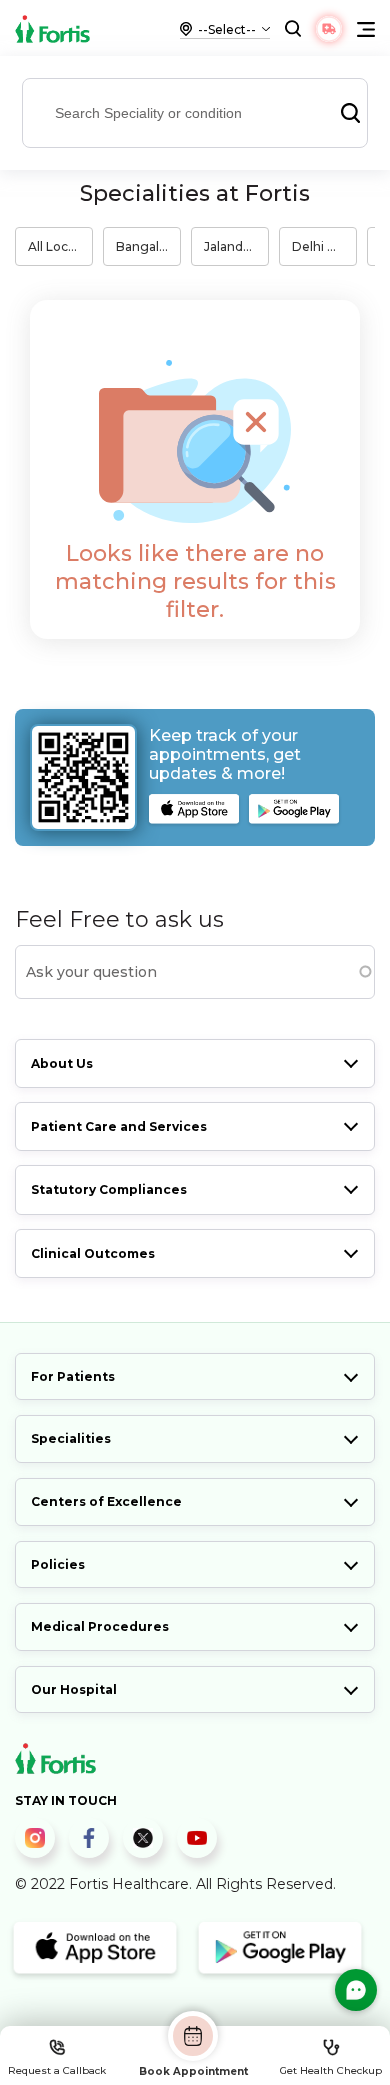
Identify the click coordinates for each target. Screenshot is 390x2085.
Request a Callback (57, 2070)
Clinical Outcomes (93, 1253)
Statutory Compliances (109, 1189)
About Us (62, 1063)
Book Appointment (193, 2071)
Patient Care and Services (119, 1126)
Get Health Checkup (331, 2070)
